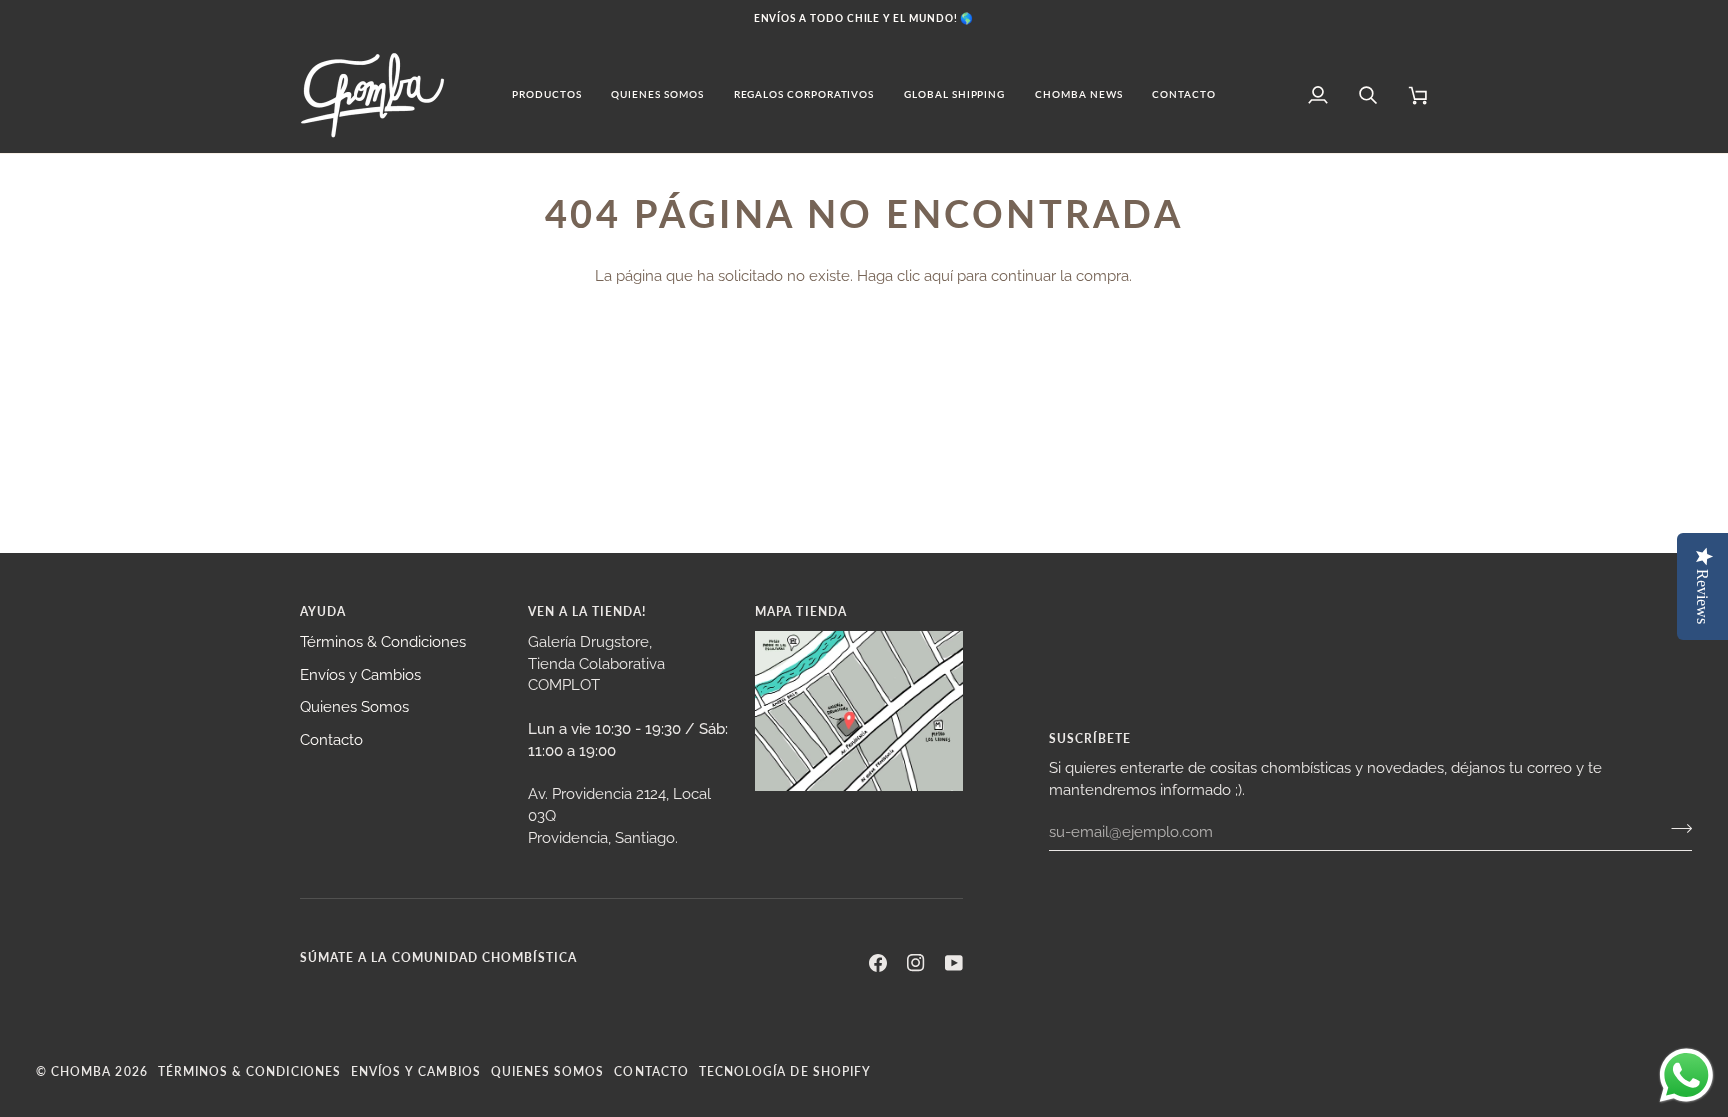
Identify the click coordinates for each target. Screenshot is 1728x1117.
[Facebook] (878, 963)
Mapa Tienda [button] (801, 611)
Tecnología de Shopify (785, 1071)
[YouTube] (954, 963)
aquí (938, 275)
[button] (546, 95)
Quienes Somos (354, 706)
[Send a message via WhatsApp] (1686, 1075)
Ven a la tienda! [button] (587, 611)
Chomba (81, 1071)
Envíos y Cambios (360, 674)
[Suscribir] (1675, 829)
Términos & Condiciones (383, 641)
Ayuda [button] (323, 611)
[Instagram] (916, 963)
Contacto (331, 739)
